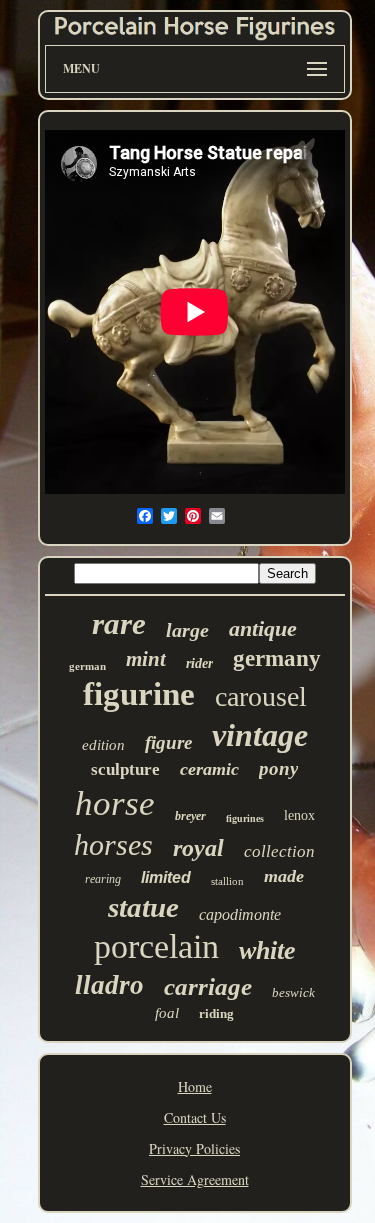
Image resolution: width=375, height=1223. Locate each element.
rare (119, 623)
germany (277, 658)
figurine (139, 694)
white (267, 950)
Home (195, 1086)
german (87, 666)
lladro (109, 985)
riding (216, 1013)
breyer (190, 816)
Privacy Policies (194, 1148)
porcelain (156, 946)
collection (279, 851)
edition (103, 745)
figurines (245, 818)
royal (198, 848)
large (187, 630)
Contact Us (195, 1117)
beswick (293, 992)
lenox (299, 815)
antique (263, 628)
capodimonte (240, 914)
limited (166, 877)
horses (113, 844)
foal (167, 1013)
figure (168, 742)
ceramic (209, 769)
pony (278, 768)
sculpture (125, 769)
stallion (227, 881)
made (284, 876)
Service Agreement (195, 1179)
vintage (260, 735)
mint (146, 659)
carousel (261, 696)
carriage (208, 986)
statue (143, 907)
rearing (103, 879)
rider (199, 663)
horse (115, 803)
